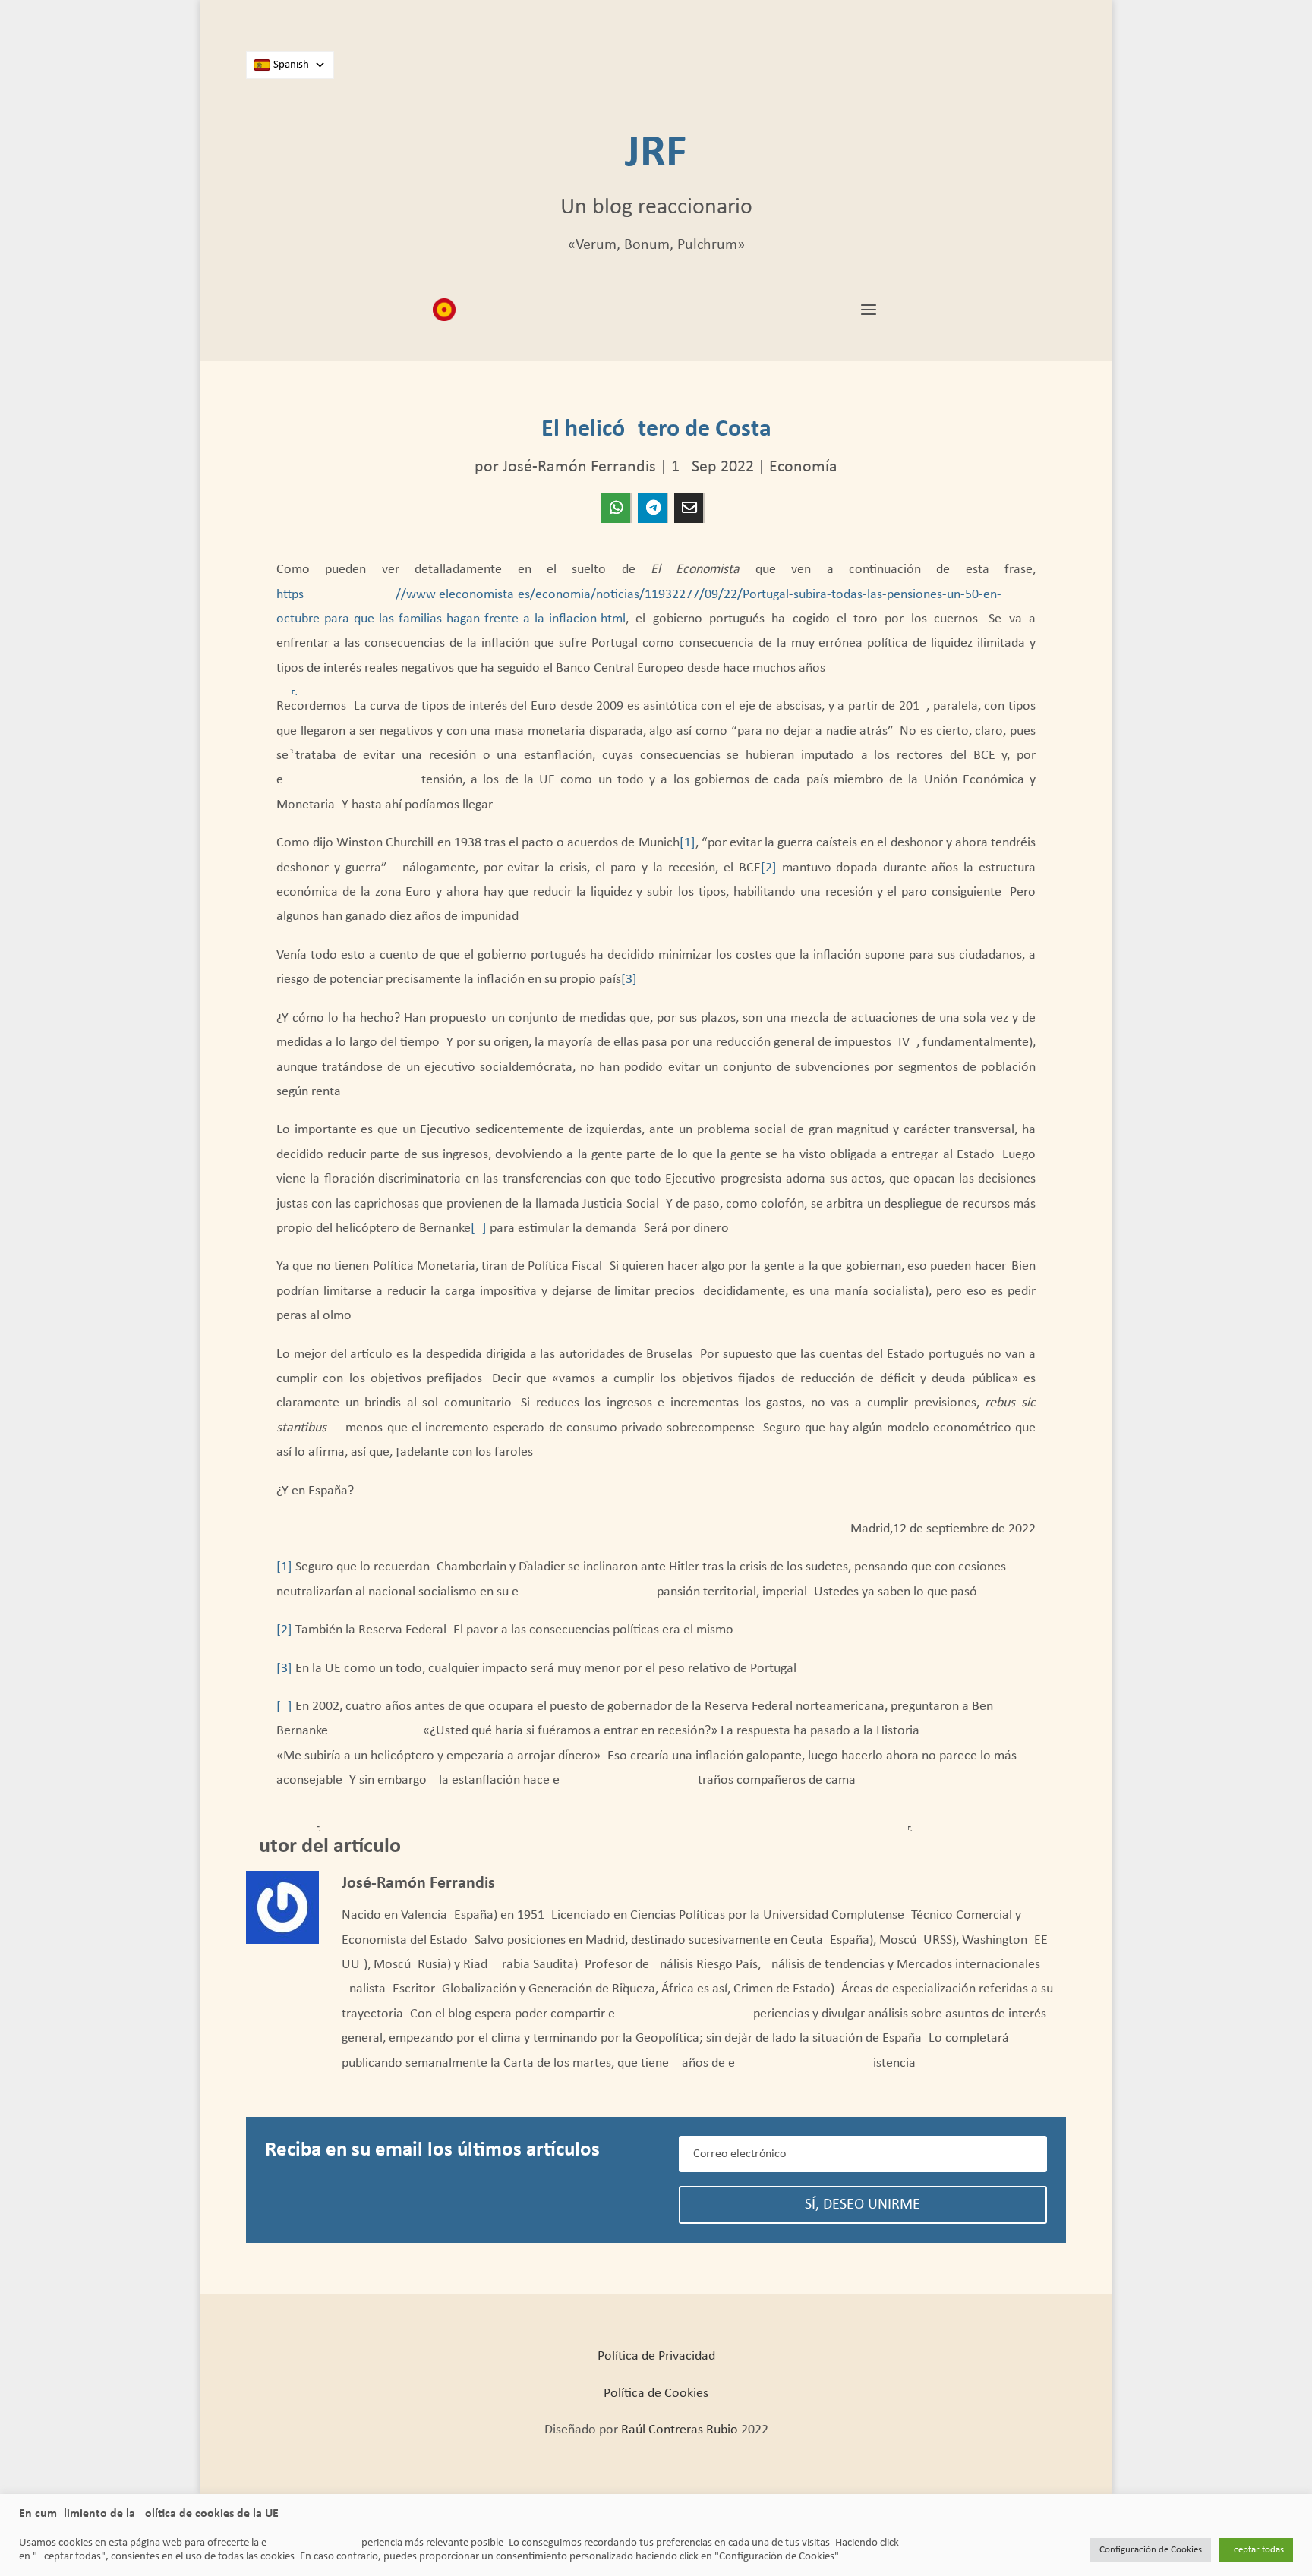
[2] (769, 868)
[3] (629, 979)
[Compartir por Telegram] (652, 508)
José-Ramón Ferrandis (579, 467)
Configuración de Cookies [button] (1151, 2550)
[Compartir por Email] (689, 508)
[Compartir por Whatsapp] (616, 508)
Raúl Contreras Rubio (680, 2430)
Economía (803, 467)
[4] (479, 1228)
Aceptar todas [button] (1256, 2550)
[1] (688, 843)
